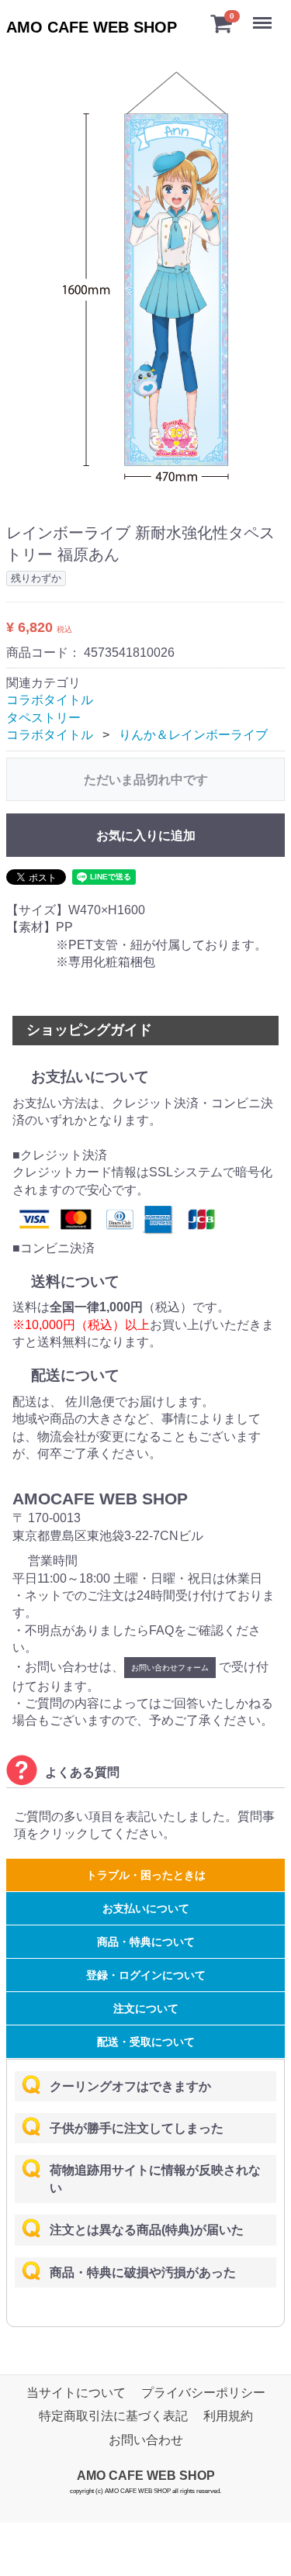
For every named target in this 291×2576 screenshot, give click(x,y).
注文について (146, 2008)
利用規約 (228, 2416)
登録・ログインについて (146, 1975)
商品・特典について (146, 1942)
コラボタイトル (50, 700)
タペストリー (43, 718)
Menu (264, 14)
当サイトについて (76, 2393)
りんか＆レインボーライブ (193, 735)
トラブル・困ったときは (146, 1875)
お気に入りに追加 (146, 836)
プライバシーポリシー (203, 2393)
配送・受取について (146, 2042)
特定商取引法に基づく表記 (113, 2416)
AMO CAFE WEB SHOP (92, 27)
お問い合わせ (146, 2440)
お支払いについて (146, 1908)
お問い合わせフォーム (170, 1668)
